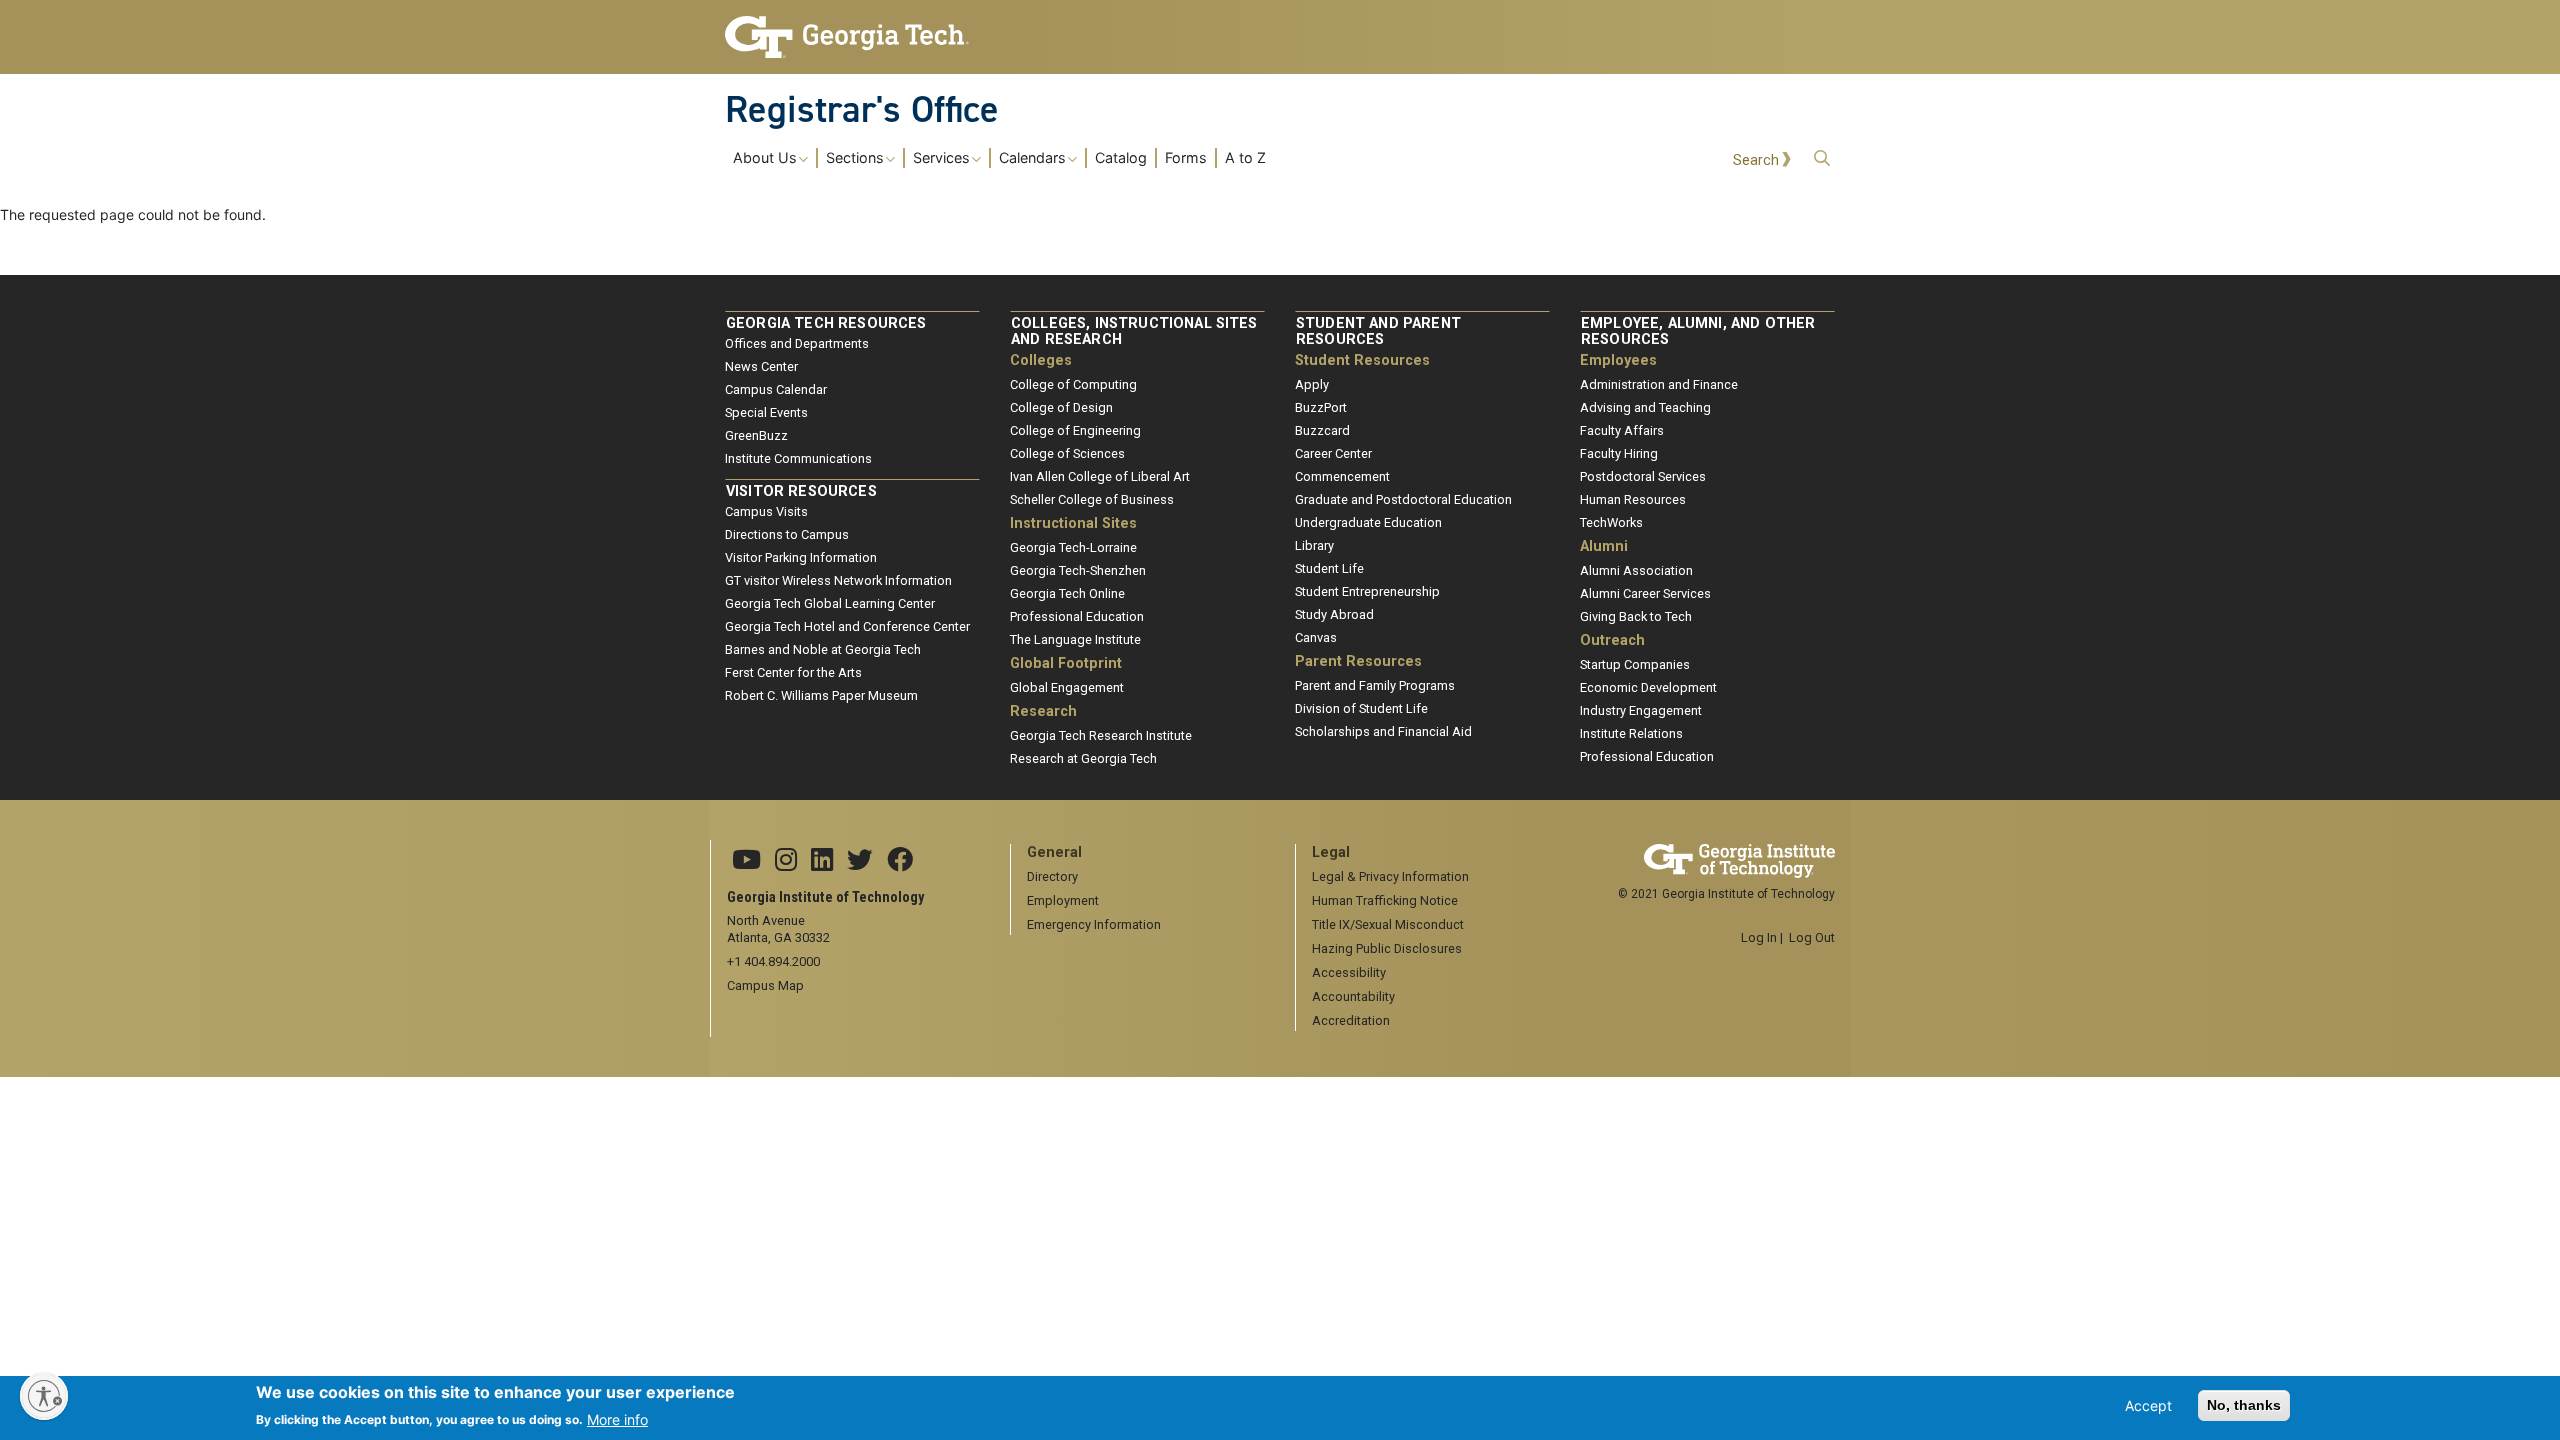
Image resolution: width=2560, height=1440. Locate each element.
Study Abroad (1334, 614)
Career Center (1333, 453)
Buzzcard (1322, 430)
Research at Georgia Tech (1083, 758)
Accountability (1353, 996)
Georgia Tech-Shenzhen (1078, 570)
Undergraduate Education (1368, 522)
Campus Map (765, 985)
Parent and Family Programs (1375, 685)
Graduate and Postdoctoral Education (1403, 499)
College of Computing (1073, 384)
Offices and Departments (797, 343)
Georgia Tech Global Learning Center (830, 603)
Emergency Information (1094, 924)
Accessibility (1349, 972)
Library (1314, 545)
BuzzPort (1321, 407)
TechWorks (1611, 522)
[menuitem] (999, 157)
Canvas (1316, 637)
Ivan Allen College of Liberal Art (1100, 476)
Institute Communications (798, 458)
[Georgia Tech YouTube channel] (746, 861)
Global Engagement (1067, 687)
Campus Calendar (776, 389)
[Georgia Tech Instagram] (786, 861)
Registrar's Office (862, 109)
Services (941, 158)
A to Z (1245, 158)
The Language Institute (1075, 639)
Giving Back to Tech (1636, 616)
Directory (1052, 876)
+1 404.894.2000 (773, 961)
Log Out (1812, 937)
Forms (1186, 158)
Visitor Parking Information (801, 557)
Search (1756, 160)
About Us (765, 158)
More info (617, 1418)
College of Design (1061, 407)
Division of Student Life (1361, 708)
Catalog (1121, 158)
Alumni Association (1636, 570)
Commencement (1342, 476)
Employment (1063, 900)
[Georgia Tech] (852, 37)
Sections (855, 158)
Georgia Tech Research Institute (1101, 735)
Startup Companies (1635, 664)
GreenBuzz (756, 435)
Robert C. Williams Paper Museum (821, 695)
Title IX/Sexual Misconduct (1388, 924)
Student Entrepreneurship (1367, 591)
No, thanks (2244, 1405)
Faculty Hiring (1619, 453)
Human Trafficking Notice (1385, 900)
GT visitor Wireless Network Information (838, 580)
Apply (1312, 384)
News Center (761, 366)
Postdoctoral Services (1643, 476)
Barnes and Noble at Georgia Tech (823, 649)
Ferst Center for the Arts (793, 672)
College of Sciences (1067, 453)
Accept (2148, 1405)
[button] (1822, 158)
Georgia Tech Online (1067, 593)
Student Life (1329, 568)
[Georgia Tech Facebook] (900, 861)
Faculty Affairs (1622, 430)
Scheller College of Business (1092, 499)
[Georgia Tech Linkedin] (822, 861)
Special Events (766, 412)
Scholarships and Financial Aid (1383, 731)
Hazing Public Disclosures (1387, 948)
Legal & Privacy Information (1390, 876)
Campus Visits (766, 511)
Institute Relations (1631, 733)
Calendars (1032, 158)
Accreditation (1351, 1020)
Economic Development (1648, 687)
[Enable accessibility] (44, 1396)
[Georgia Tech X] (860, 861)
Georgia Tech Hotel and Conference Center (847, 626)
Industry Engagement (1641, 710)
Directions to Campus (787, 534)
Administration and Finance (1659, 384)
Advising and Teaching (1645, 407)
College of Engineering (1075, 430)
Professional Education (1077, 616)
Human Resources (1633, 499)
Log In (1759, 937)
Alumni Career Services (1645, 593)
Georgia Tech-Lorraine (1073, 547)
